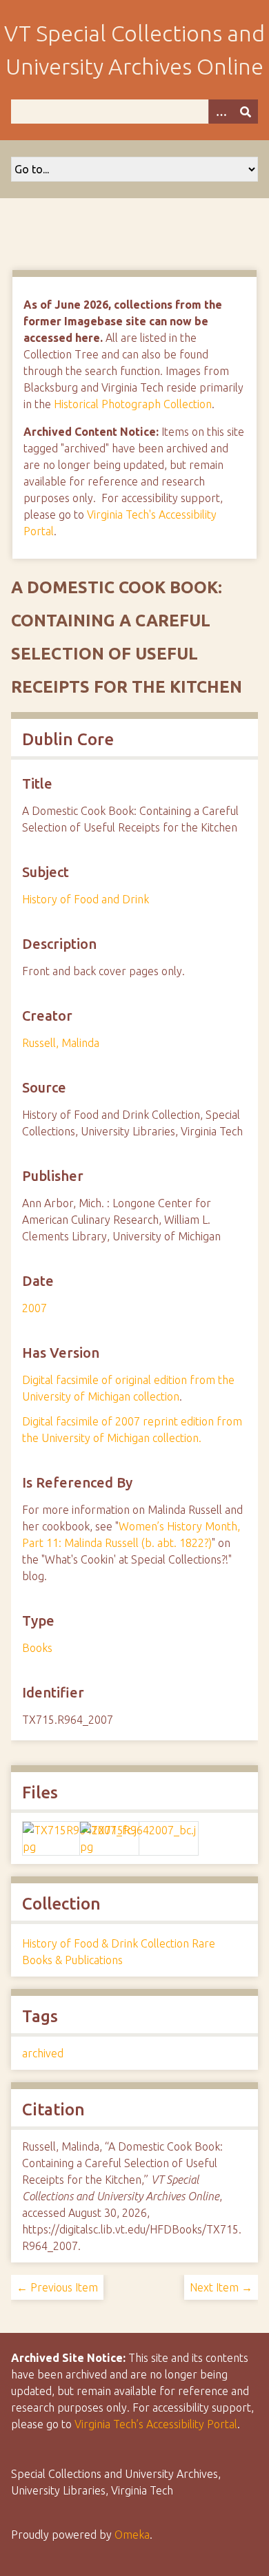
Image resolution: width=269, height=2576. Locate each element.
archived (43, 2053)
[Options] (221, 112)
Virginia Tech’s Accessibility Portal (156, 2424)
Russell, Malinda (61, 1043)
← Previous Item (57, 2287)
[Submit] (246, 112)
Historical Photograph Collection (133, 404)
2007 (34, 1308)
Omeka (132, 2535)
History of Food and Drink (86, 899)
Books (37, 1648)
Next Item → (221, 2287)
